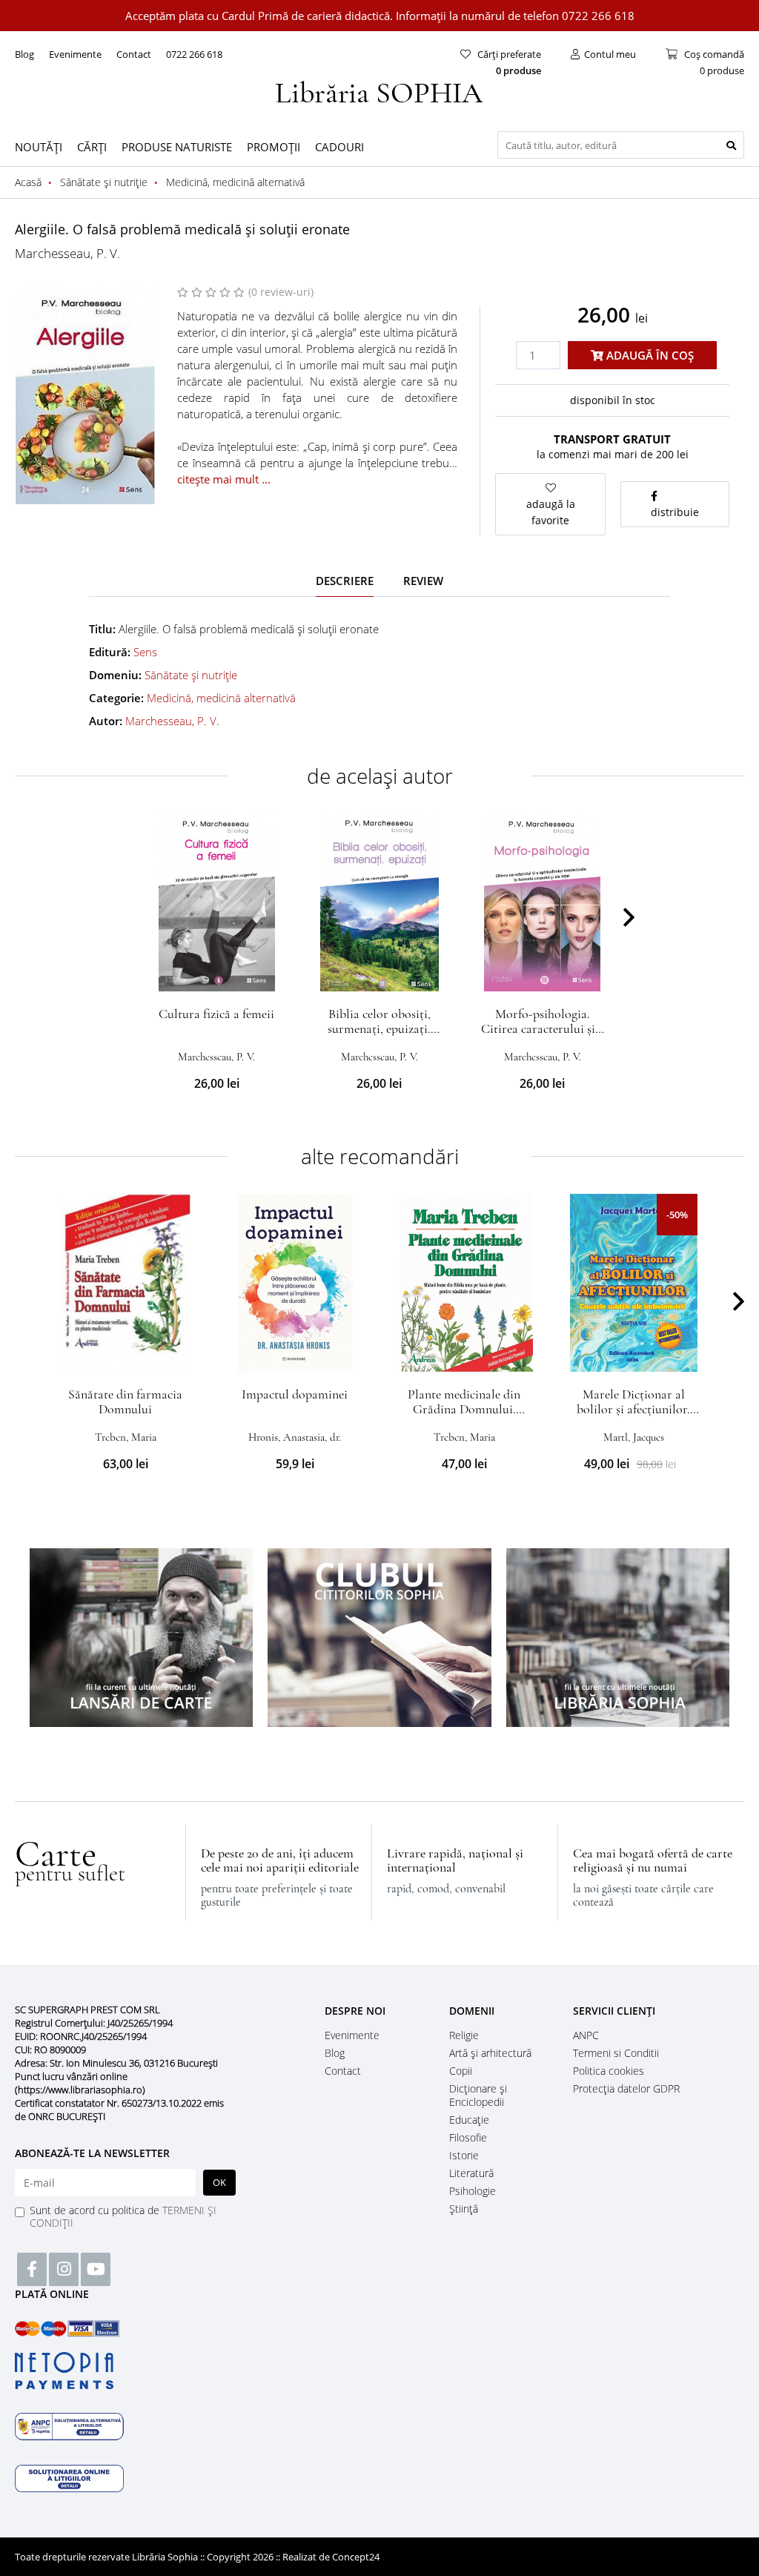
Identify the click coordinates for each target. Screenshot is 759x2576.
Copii (461, 2071)
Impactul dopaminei (295, 1394)
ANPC (586, 2035)
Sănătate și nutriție (191, 675)
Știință (464, 2209)
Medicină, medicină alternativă (221, 698)
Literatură (471, 2173)
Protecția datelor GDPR (626, 2088)
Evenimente (75, 54)
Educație (469, 2120)
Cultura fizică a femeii (216, 1014)
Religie (464, 2035)
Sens (145, 652)
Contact (134, 54)
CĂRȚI (92, 147)
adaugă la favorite (551, 512)
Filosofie (468, 2137)
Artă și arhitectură (490, 2053)
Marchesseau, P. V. (67, 253)
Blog (24, 54)
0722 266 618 (194, 54)
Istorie (464, 2155)
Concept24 (356, 2557)
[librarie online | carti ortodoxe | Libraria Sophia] (379, 90)
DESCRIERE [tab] (345, 581)
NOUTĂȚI (39, 147)
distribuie (675, 512)
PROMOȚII (274, 147)
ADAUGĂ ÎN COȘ (649, 355)
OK (219, 2182)
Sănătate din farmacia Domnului (125, 1401)
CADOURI (339, 147)
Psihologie (473, 2191)
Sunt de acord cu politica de (123, 2216)
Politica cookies (609, 2071)
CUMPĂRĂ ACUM (217, 974)
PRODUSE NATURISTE (177, 147)
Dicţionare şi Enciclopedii (478, 2095)
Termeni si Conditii (616, 2053)
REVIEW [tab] (423, 581)
